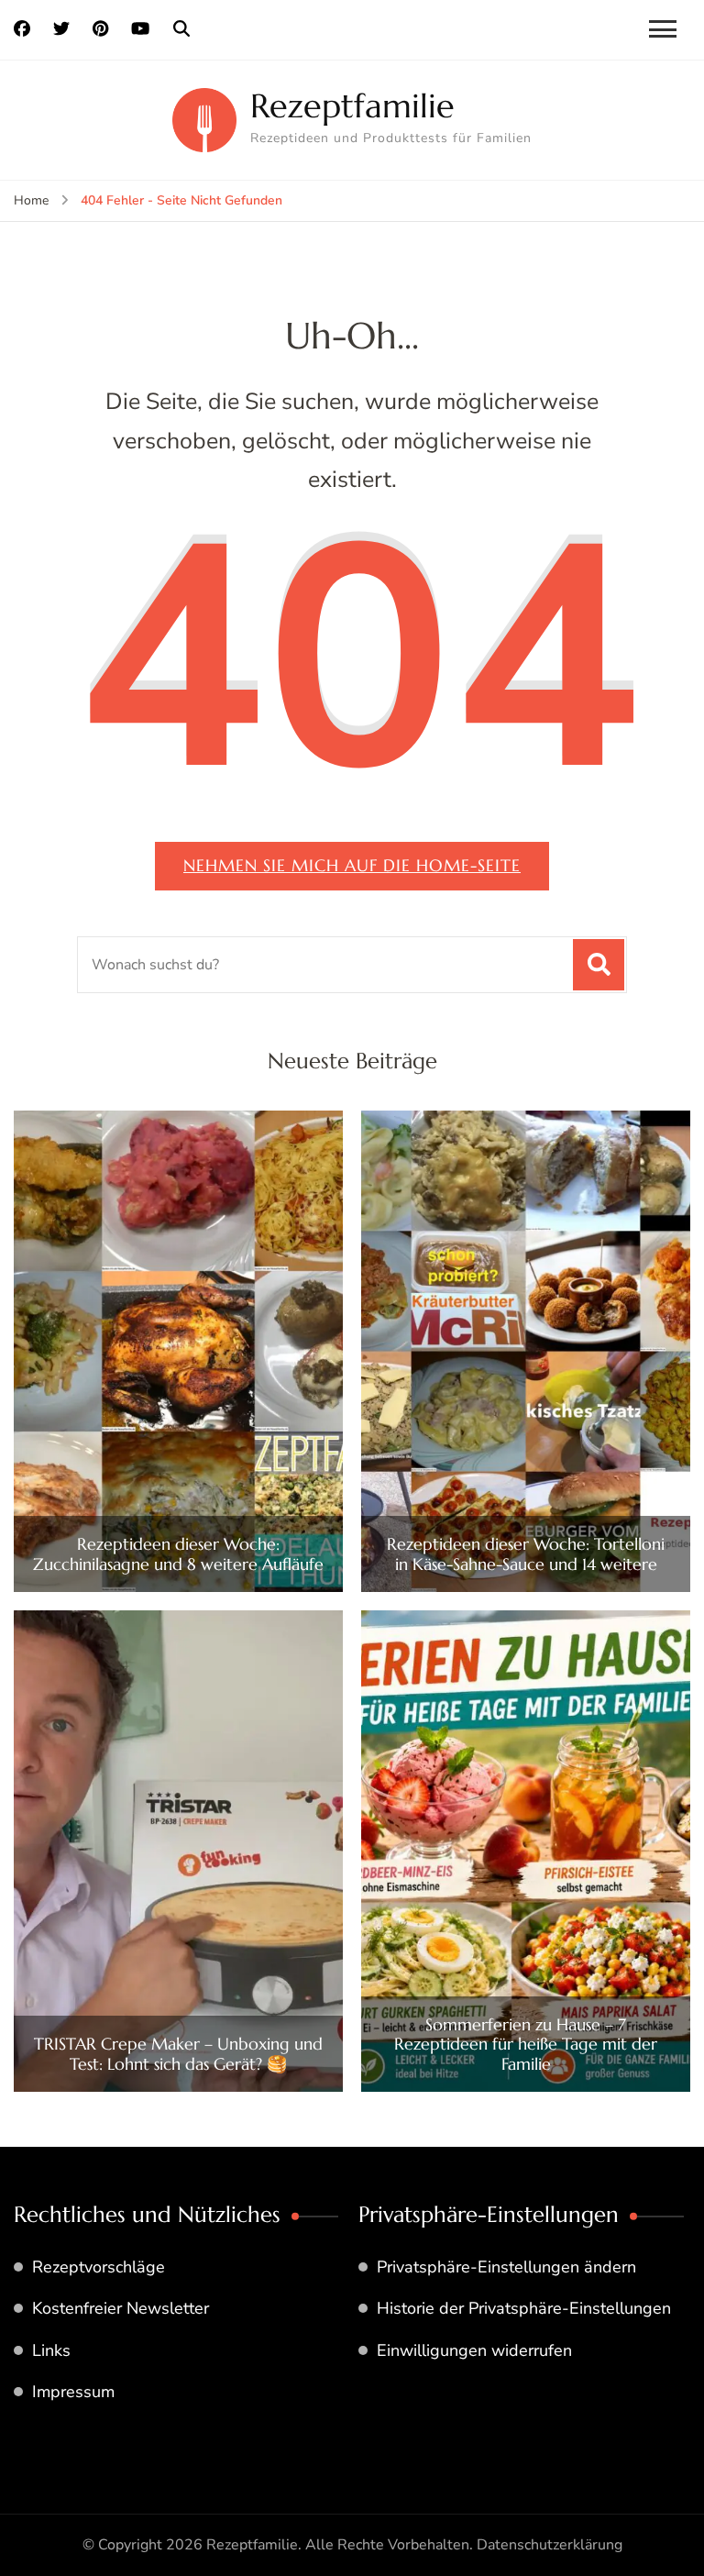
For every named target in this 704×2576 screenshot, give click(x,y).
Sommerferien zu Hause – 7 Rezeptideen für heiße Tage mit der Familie (526, 2045)
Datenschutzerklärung (550, 2545)
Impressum (73, 2392)
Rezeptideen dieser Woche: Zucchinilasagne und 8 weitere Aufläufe (178, 1554)
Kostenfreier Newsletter (121, 2308)
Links (51, 2350)
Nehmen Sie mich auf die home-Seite (352, 865)
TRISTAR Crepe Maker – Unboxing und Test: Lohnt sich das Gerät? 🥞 (178, 2054)
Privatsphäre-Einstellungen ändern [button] (506, 2267)
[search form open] (181, 29)
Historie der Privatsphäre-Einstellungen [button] (524, 2308)
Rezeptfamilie (352, 106)
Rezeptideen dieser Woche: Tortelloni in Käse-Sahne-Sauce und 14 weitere (526, 1554)
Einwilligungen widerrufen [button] (474, 2350)
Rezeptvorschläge (99, 2267)
